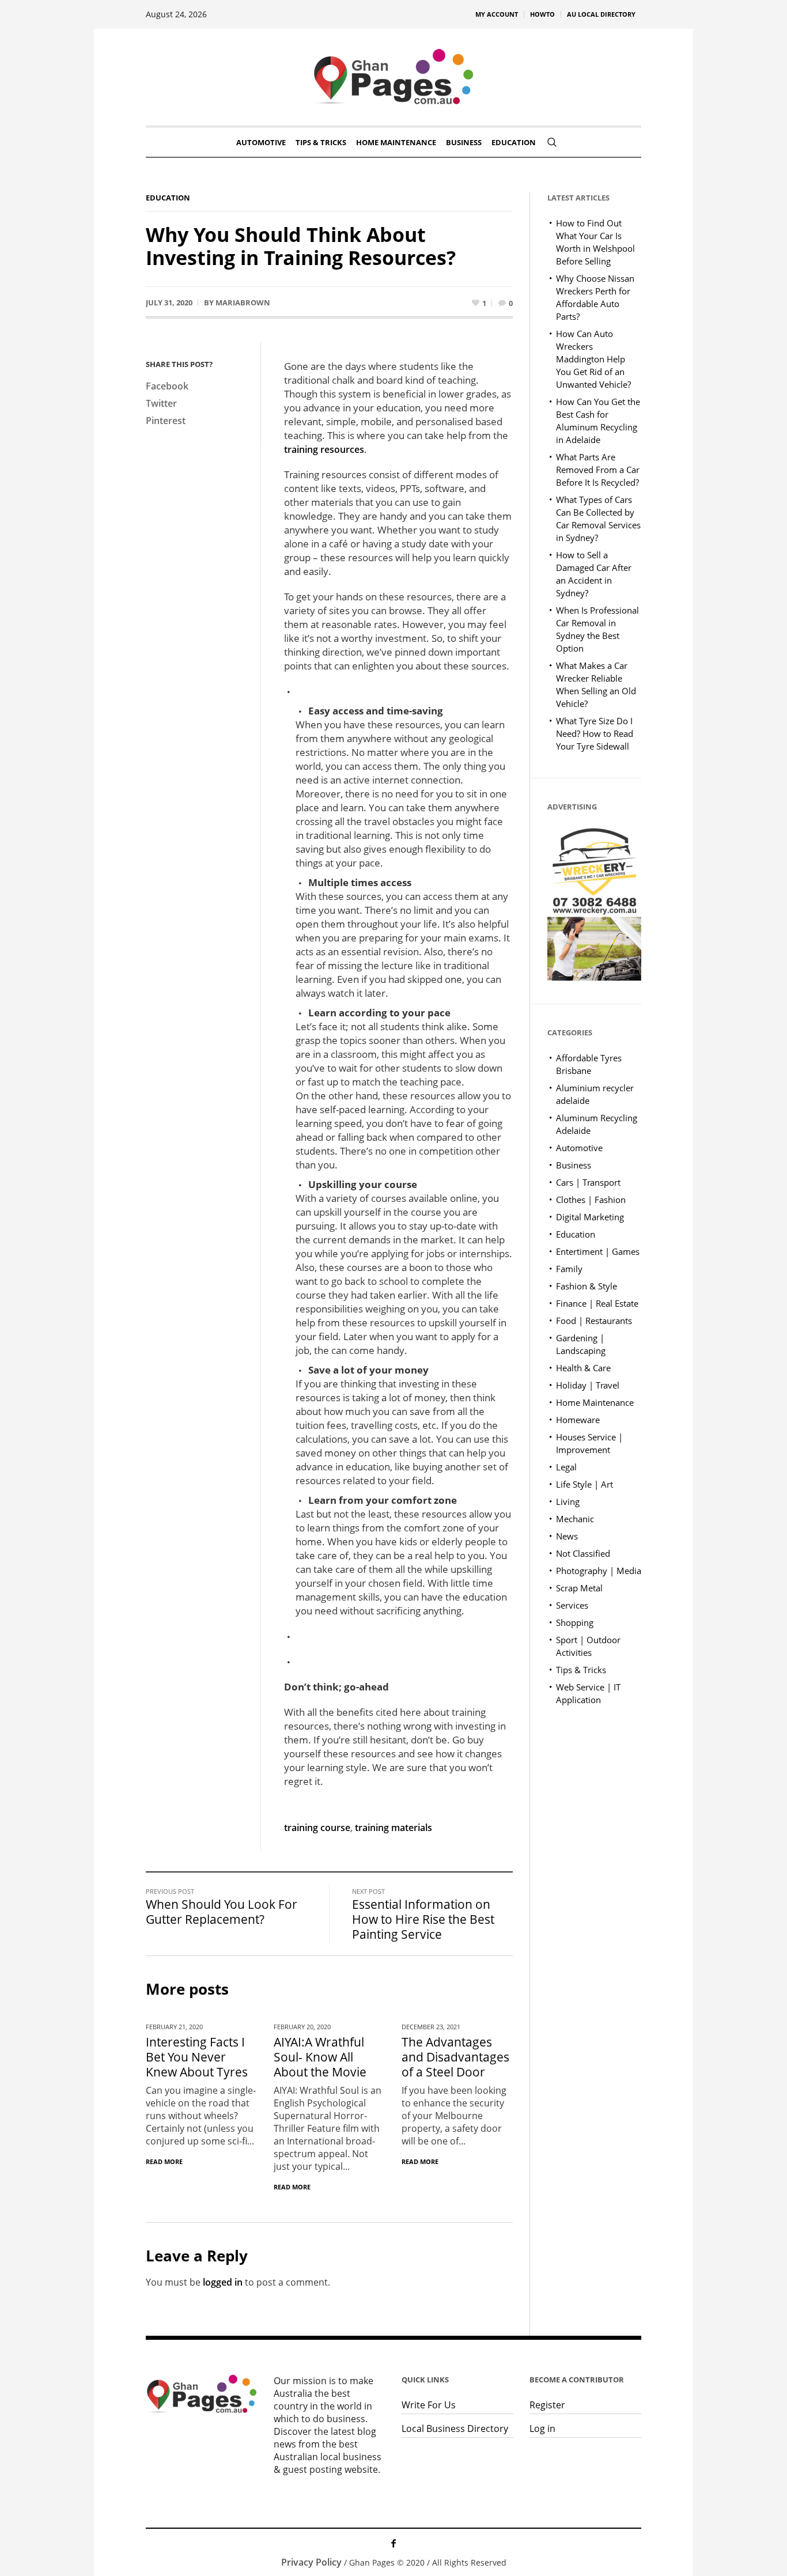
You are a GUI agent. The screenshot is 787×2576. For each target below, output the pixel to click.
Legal (566, 1467)
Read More (164, 2161)
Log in (542, 2429)
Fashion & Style (587, 1286)
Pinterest (166, 421)
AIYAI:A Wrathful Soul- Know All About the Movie (320, 2057)
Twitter (161, 403)
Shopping (575, 1622)
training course (317, 1828)
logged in (223, 2282)
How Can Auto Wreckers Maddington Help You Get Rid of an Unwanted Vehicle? (593, 359)
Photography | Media (599, 1571)
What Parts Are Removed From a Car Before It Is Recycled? (598, 470)
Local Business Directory (455, 2429)
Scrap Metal (579, 1588)
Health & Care (583, 1368)
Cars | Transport (588, 1182)
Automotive (579, 1148)
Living (568, 1501)
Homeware (578, 1420)
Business (574, 1165)
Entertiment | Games (598, 1251)
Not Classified (583, 1553)
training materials (393, 1828)
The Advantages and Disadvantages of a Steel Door (455, 2057)
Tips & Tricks (581, 1670)
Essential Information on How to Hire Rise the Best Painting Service (423, 1919)
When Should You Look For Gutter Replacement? (222, 1912)
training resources (324, 449)
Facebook (167, 386)
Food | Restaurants (594, 1321)
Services (572, 1605)
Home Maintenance (595, 1402)
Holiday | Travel (588, 1385)
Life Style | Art (584, 1484)
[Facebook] (393, 2543)
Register (547, 2405)
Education (168, 198)
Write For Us (429, 2405)
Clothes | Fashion (591, 1200)
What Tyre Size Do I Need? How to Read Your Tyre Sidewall (595, 733)
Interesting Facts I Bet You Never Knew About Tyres (197, 2057)
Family (569, 1269)
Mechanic (575, 1519)
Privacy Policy (311, 2562)
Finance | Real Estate (597, 1303)
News (567, 1536)
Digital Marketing (590, 1217)
